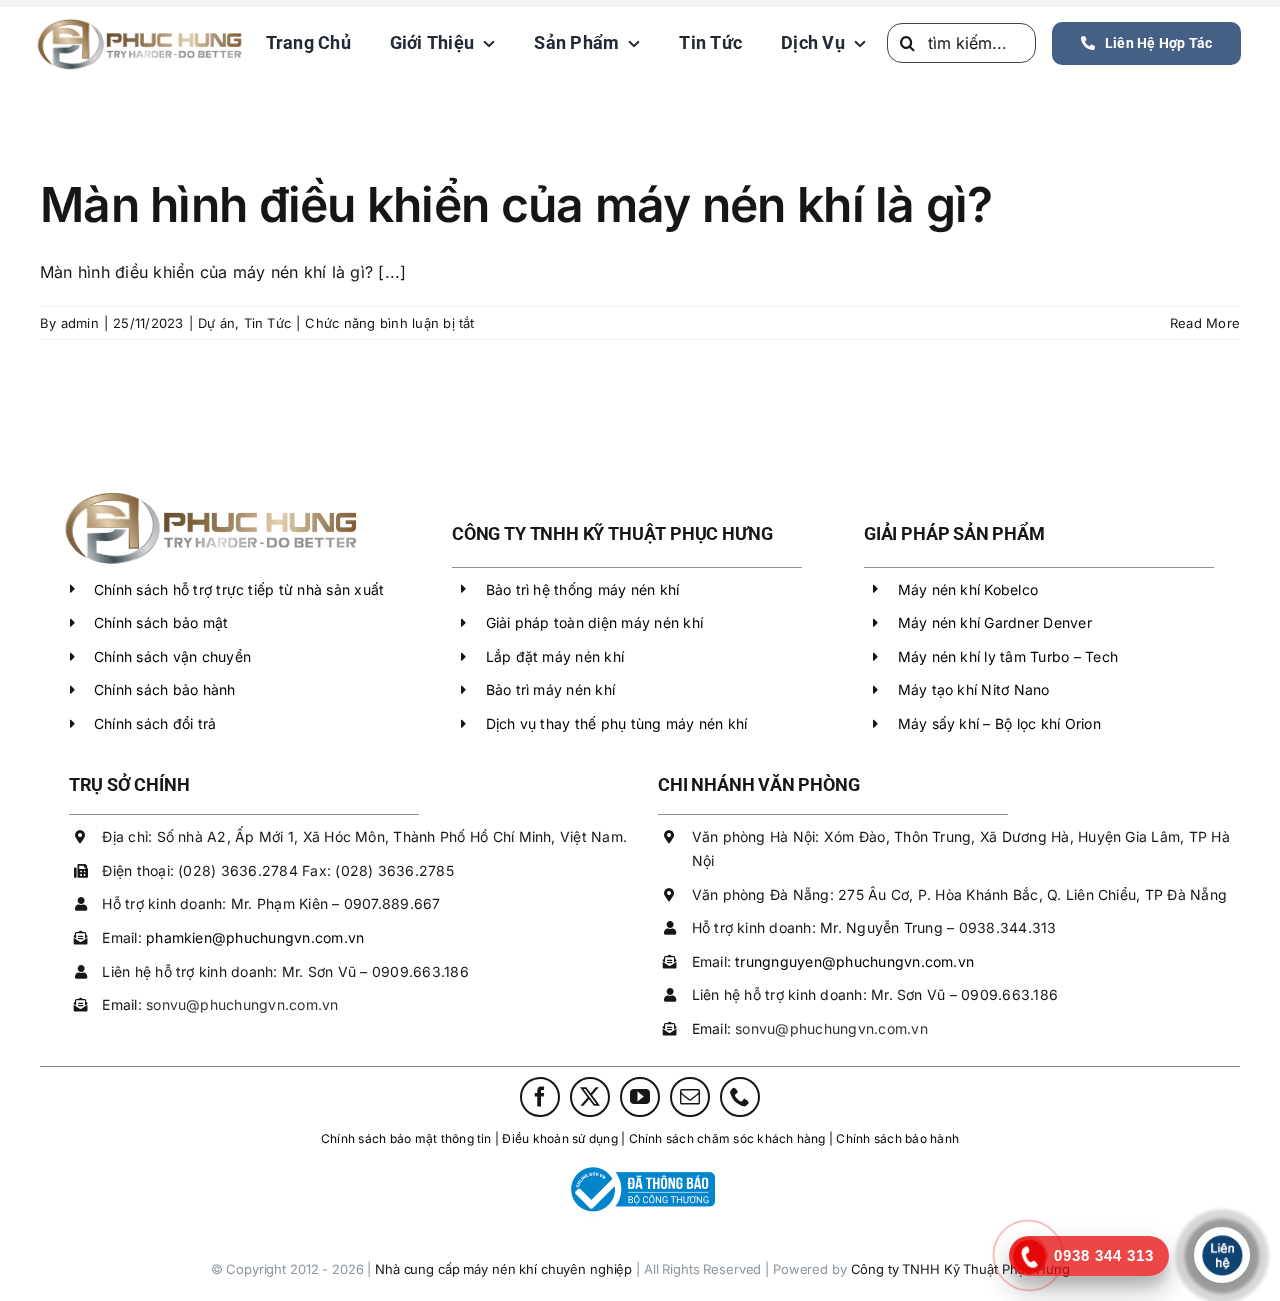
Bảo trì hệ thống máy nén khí (583, 589)
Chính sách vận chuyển (172, 656)
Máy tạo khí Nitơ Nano (974, 689)
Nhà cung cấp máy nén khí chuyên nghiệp (503, 1269)
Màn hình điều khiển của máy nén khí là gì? (516, 204)
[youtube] (640, 1097)
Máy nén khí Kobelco (968, 589)
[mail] (690, 1097)
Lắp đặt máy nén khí (555, 656)
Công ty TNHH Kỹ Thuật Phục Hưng (960, 1269)
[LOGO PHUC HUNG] (210, 493)
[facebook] (540, 1097)
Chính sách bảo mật (161, 622)
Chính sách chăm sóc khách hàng (727, 1138)
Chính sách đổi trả (155, 723)
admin (80, 323)
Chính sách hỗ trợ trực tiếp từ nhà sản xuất (239, 589)
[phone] (740, 1097)
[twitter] (590, 1097)
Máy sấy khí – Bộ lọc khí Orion (999, 723)
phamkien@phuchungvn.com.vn (255, 937)
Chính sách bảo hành (165, 689)
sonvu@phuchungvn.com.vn (242, 1004)
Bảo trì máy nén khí (551, 689)
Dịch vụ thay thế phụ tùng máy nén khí (617, 723)
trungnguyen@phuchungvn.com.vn (854, 961)
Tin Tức (268, 323)
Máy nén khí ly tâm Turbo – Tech (1008, 656)
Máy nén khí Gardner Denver (995, 622)
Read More (1205, 323)
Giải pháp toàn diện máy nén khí (594, 622)
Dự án (216, 323)
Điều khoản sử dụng (559, 1138)
